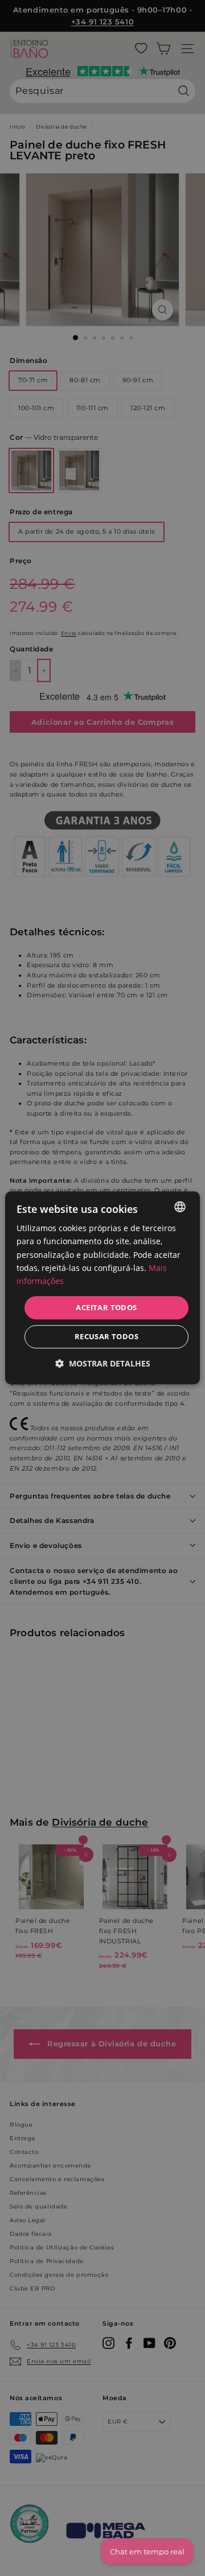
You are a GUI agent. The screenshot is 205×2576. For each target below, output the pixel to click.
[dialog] (102, 1288)
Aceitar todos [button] (106, 1307)
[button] (103, 1364)
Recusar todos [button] (106, 1337)
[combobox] (180, 1207)
